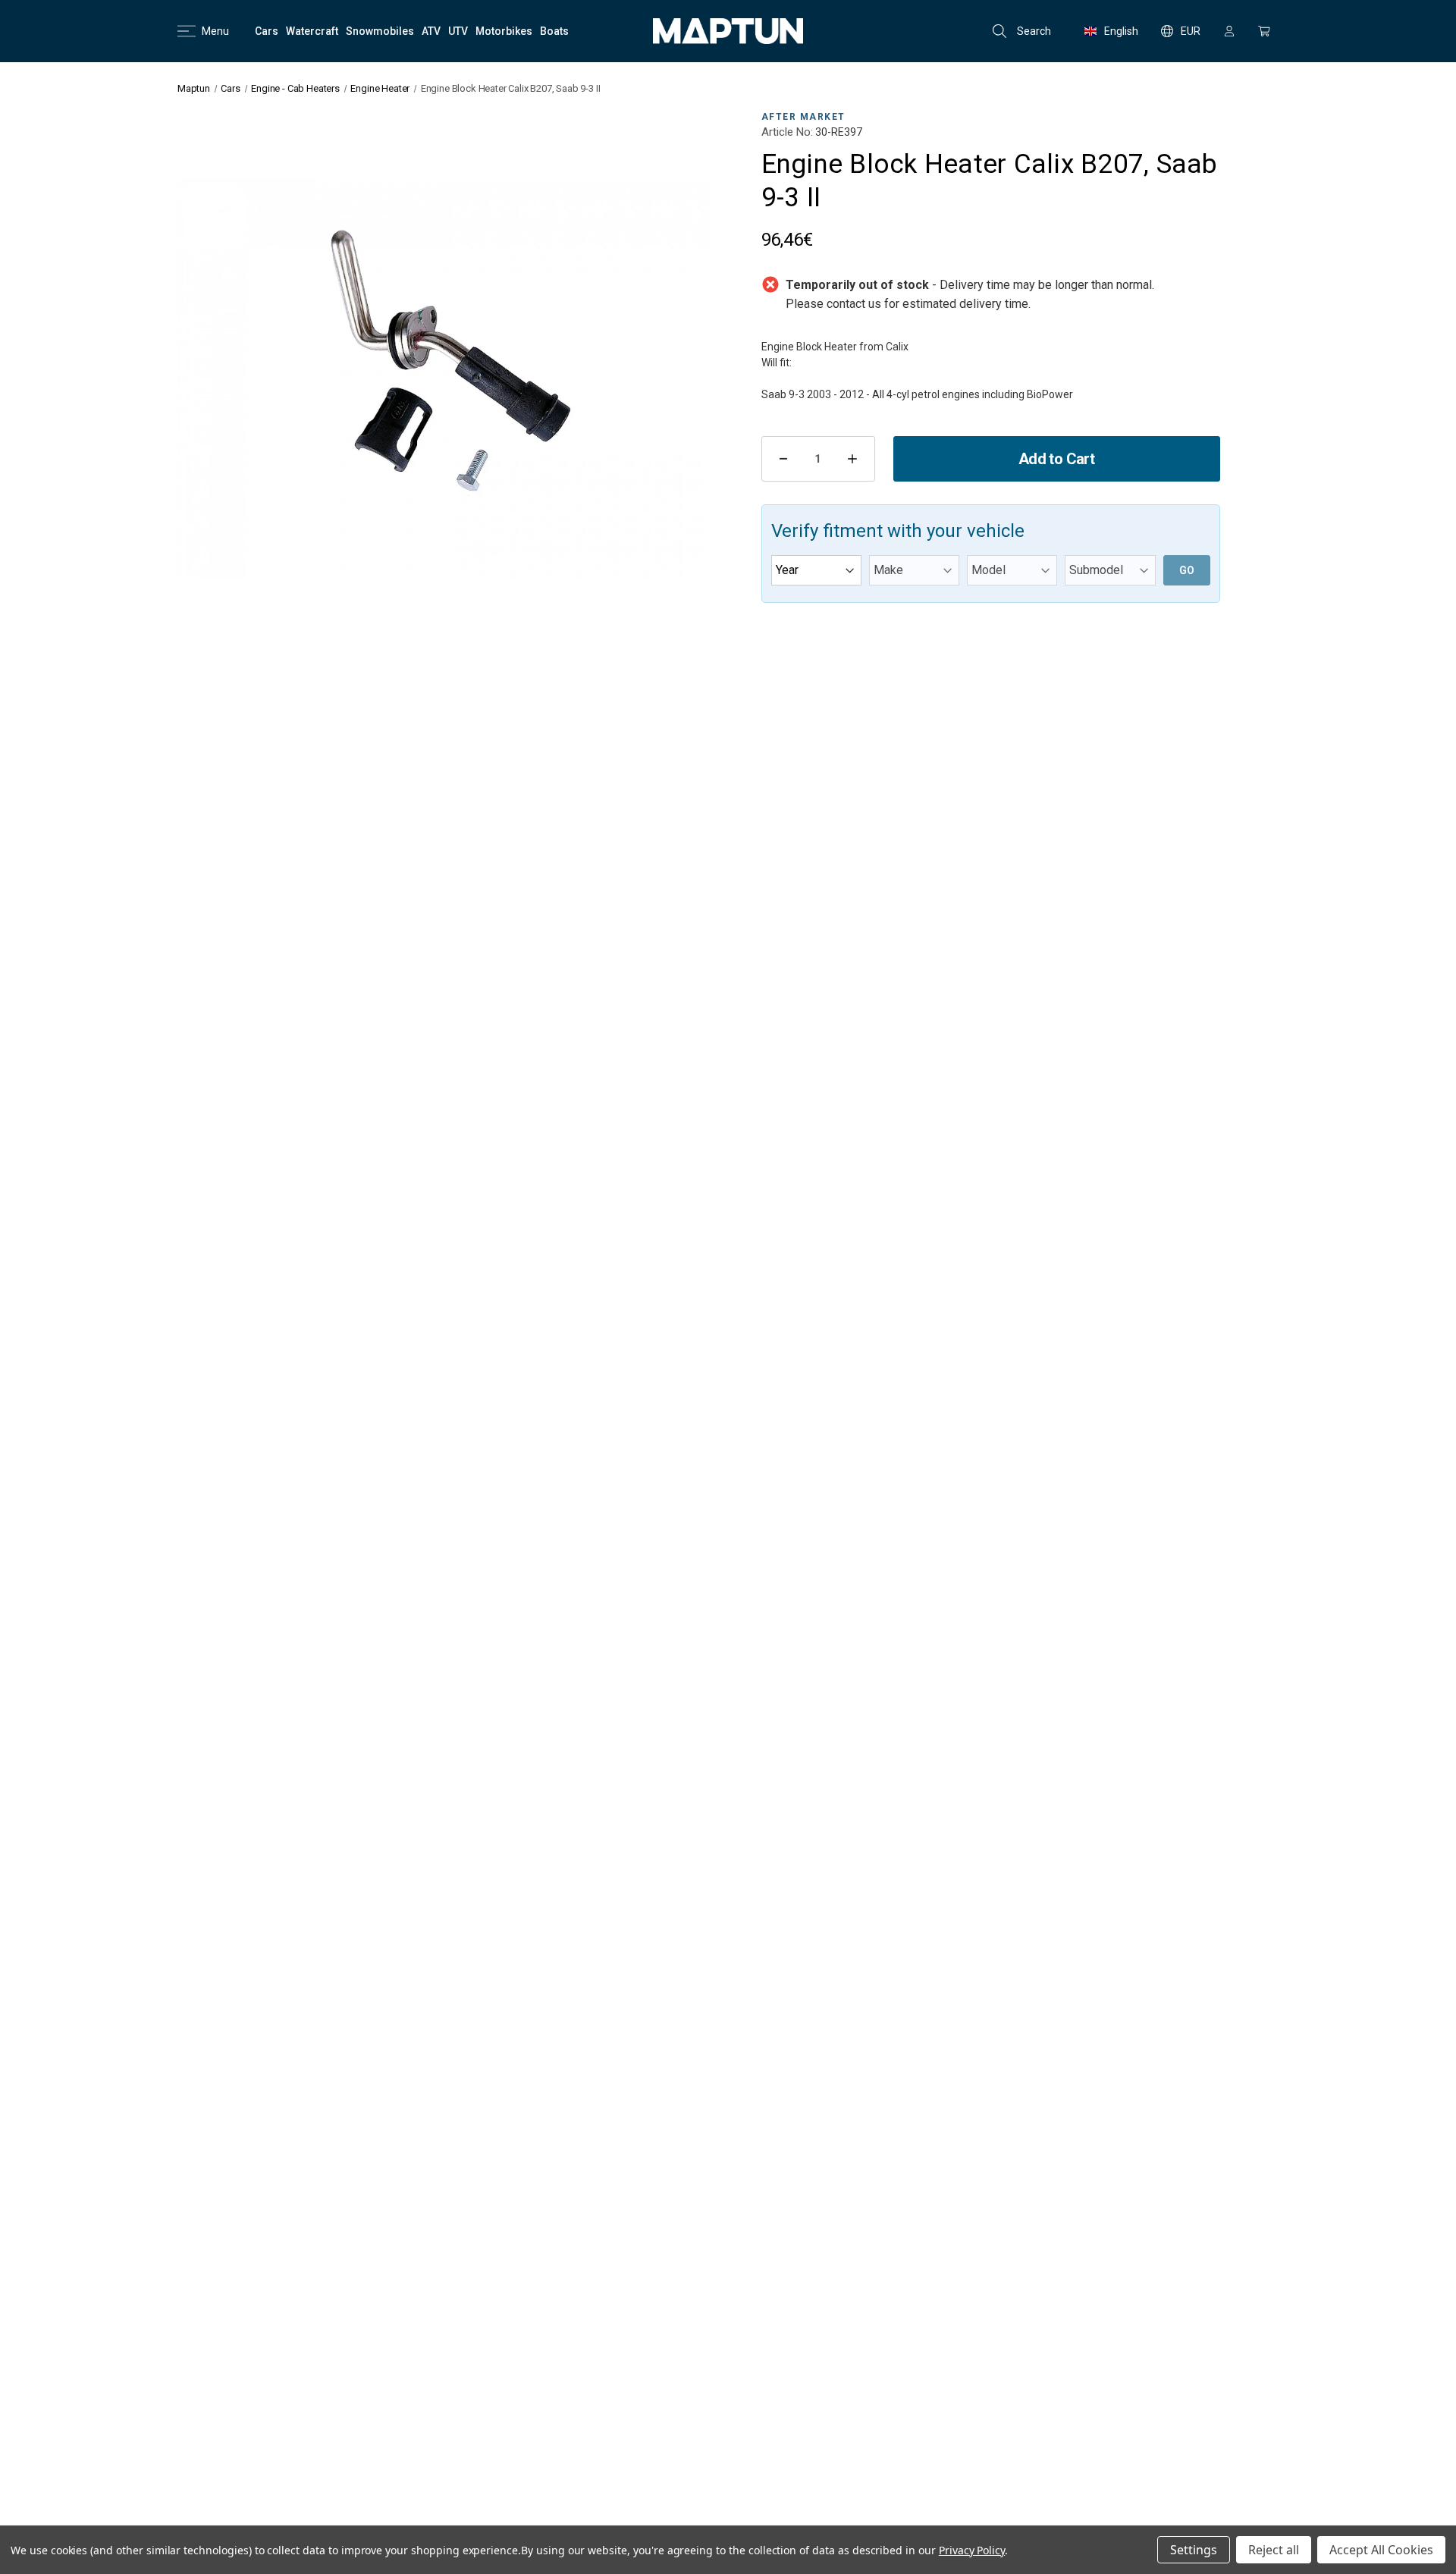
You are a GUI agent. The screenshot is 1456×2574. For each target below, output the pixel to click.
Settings (1194, 2550)
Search (1034, 31)
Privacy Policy (972, 2550)
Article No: (787, 132)
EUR (1191, 31)
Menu (215, 31)
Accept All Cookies (1381, 2550)
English (1121, 31)
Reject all (1274, 2550)
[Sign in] (1229, 31)
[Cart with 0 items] (1264, 31)
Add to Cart (1056, 459)
